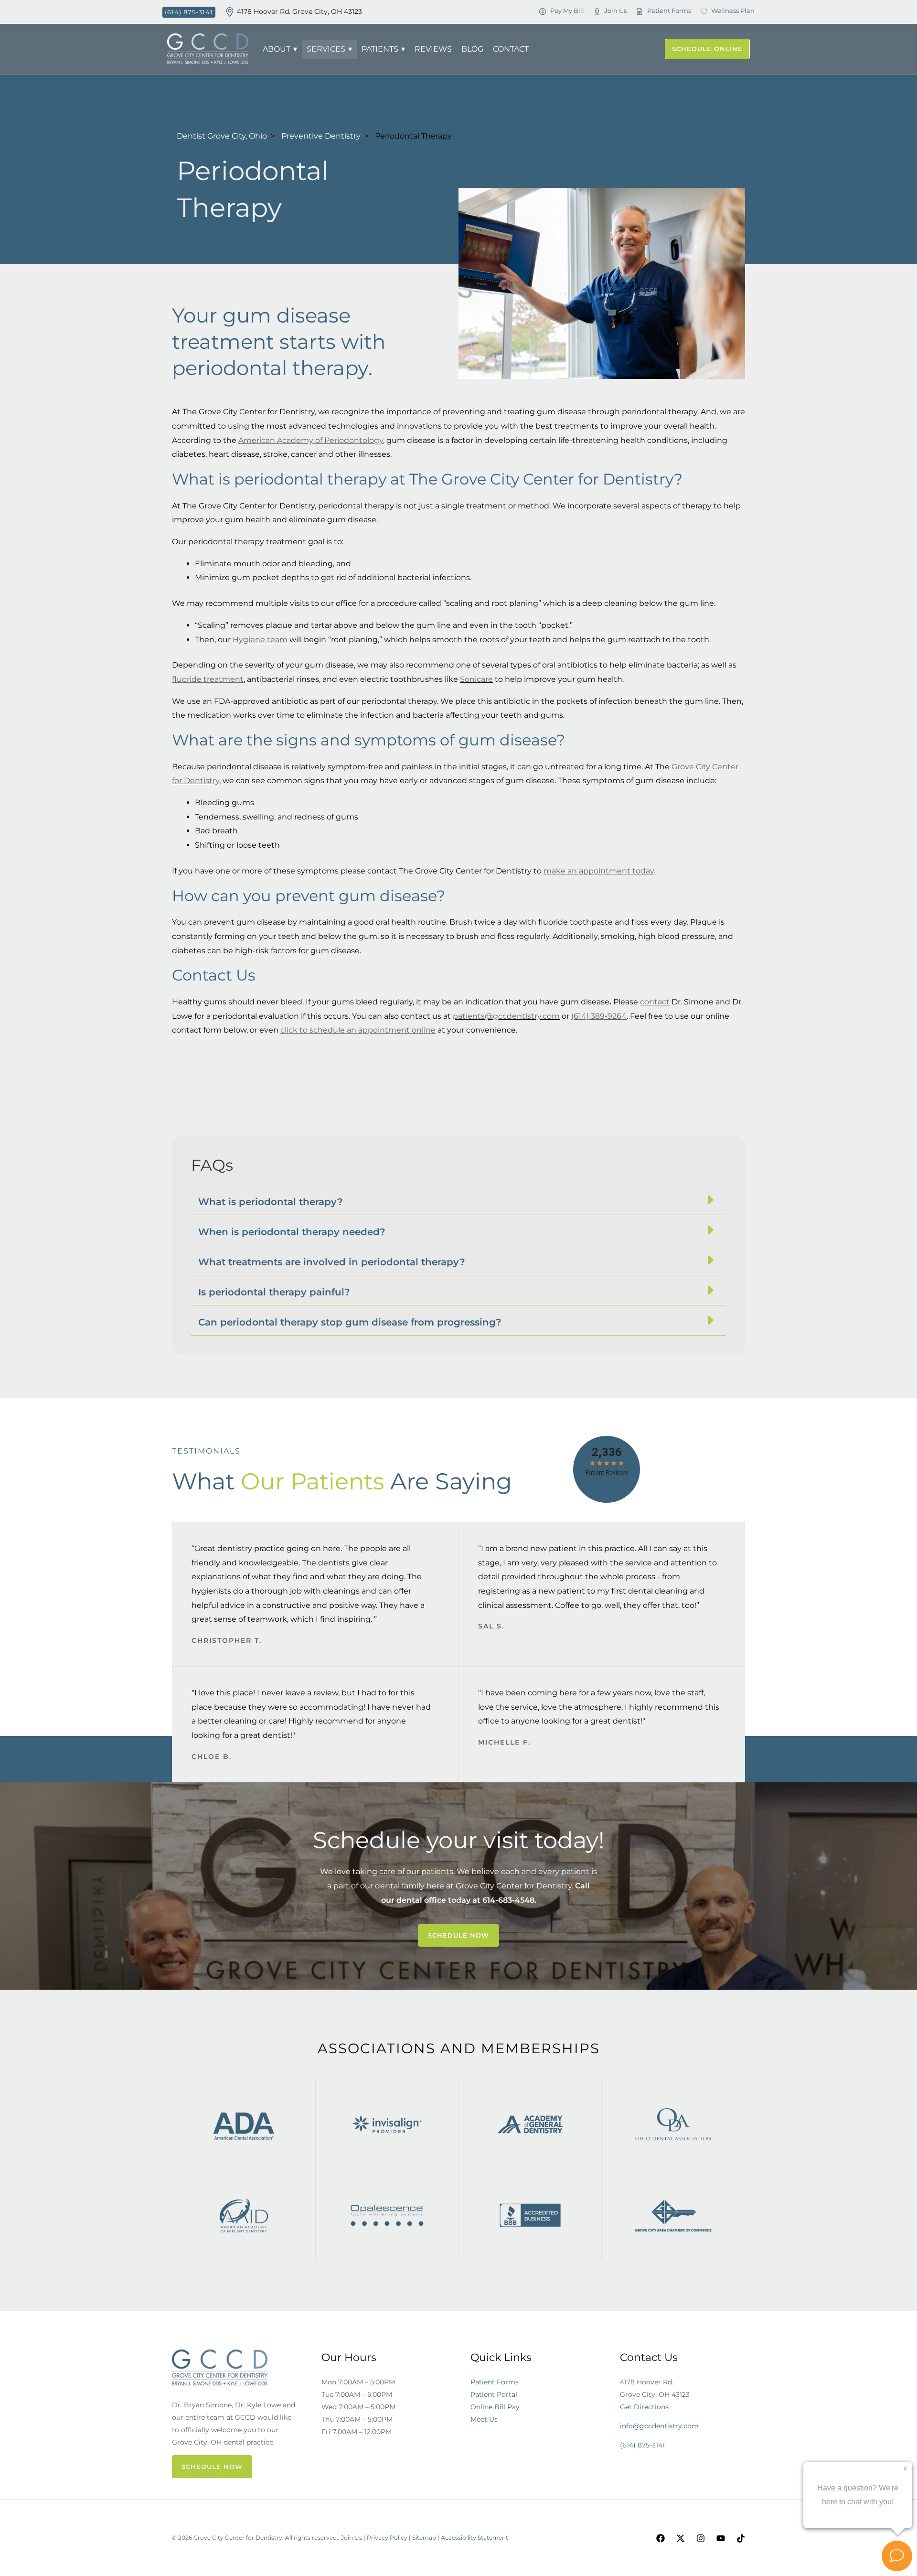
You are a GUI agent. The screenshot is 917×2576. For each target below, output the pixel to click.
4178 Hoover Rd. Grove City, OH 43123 (299, 11)
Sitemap (424, 2538)
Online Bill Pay (495, 2407)
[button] (458, 1200)
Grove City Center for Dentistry (514, 1886)
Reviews (433, 49)
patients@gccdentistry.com (506, 1016)
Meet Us (484, 2419)
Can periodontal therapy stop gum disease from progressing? (350, 1322)
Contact (511, 49)
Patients (380, 49)
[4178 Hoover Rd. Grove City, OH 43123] (230, 12)
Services (326, 49)
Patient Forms (495, 2382)
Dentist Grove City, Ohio (222, 136)
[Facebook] (661, 2538)
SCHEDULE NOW (212, 2467)
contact (655, 1002)
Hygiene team (260, 640)
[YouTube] (721, 2538)
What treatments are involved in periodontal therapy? (332, 1262)
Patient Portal (494, 2394)
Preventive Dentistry (321, 136)
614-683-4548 (508, 1900)
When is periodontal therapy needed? (292, 1232)
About (277, 49)
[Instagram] (701, 2538)
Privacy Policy (387, 2538)
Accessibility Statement (474, 2538)
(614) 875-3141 (642, 2445)
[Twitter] (681, 2538)
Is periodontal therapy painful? (274, 1292)
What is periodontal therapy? (271, 1202)
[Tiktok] (741, 2538)
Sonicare (476, 679)
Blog (472, 49)
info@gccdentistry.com (659, 2426)
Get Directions (644, 2407)
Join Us (352, 2538)
